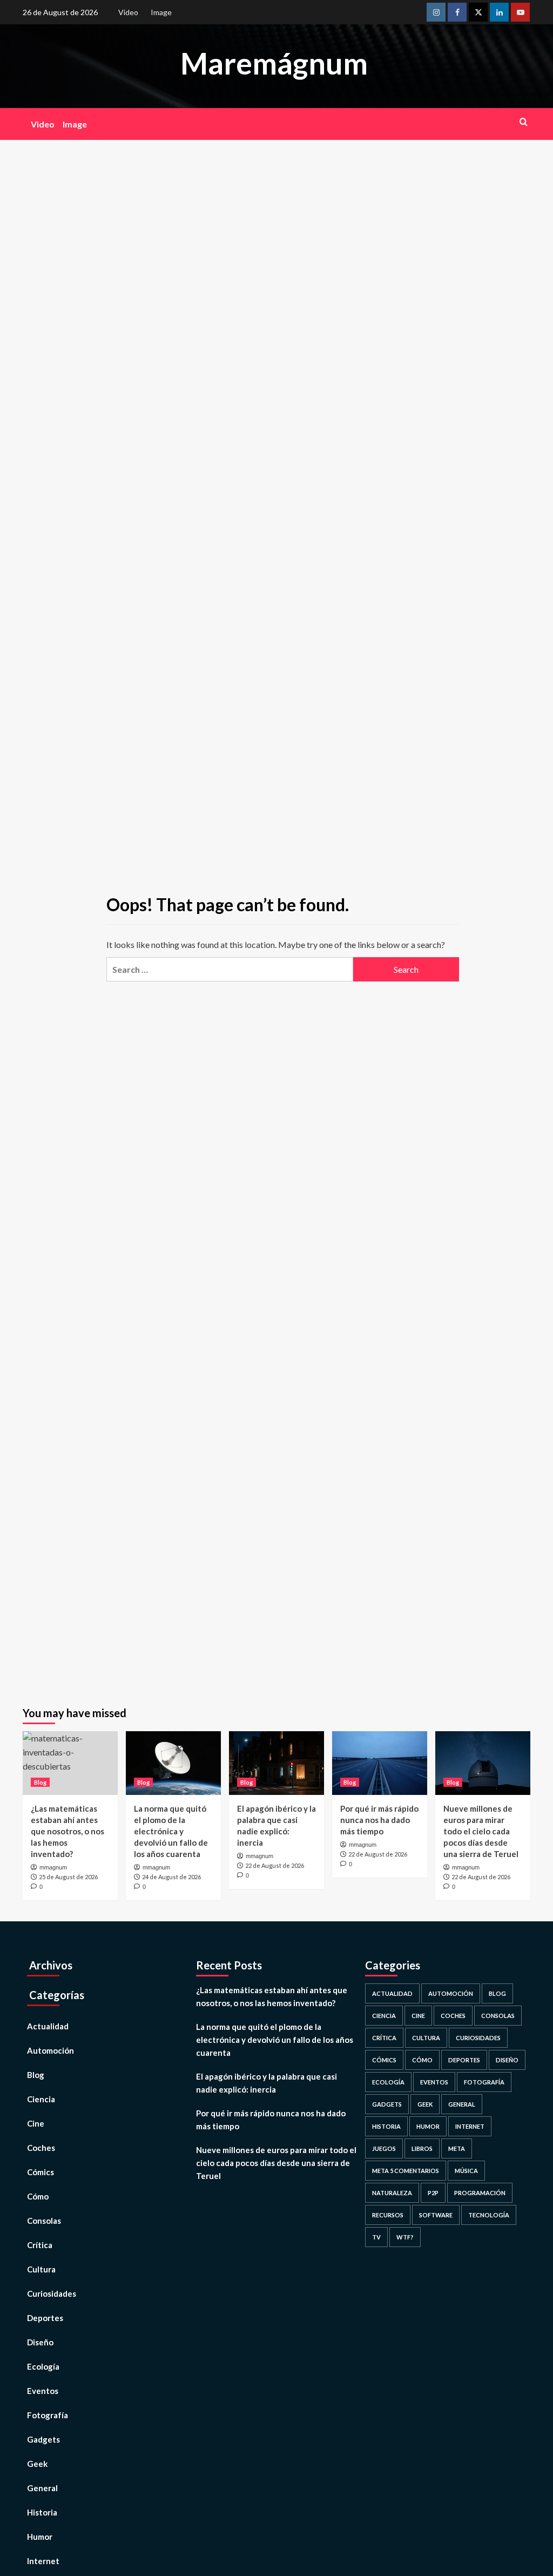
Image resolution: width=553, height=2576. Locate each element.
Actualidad (48, 2026)
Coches (41, 2148)
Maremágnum (274, 63)
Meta (457, 2148)
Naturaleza (392, 2193)
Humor (40, 2537)
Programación (480, 2193)
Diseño (40, 2342)
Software (436, 2215)
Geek (37, 2464)
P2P (433, 2193)
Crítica (40, 2245)
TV (376, 2237)
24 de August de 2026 (171, 1877)
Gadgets (43, 2439)
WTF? (405, 2237)
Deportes (45, 2318)
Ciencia (41, 2099)
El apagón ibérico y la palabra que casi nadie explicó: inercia (267, 2083)
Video (128, 12)
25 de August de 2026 (68, 1877)
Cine (36, 2123)
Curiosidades (52, 2293)
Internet (43, 2561)
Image (161, 12)
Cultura (41, 2269)
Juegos (384, 2148)
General (42, 2488)
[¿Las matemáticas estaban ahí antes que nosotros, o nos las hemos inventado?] (70, 1763)
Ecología (43, 2366)
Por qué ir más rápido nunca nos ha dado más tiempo (379, 1820)
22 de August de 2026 (275, 1865)
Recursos (388, 2215)
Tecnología (489, 2215)
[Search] (524, 122)
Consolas (44, 2221)
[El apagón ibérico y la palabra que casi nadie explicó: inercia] (276, 1763)
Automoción (50, 2050)
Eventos (43, 2391)
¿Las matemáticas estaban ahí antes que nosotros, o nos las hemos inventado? (68, 1831)
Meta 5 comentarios (406, 2171)
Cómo (38, 2196)
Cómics (41, 2172)
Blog (40, 1782)
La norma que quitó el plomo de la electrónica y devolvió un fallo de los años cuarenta (171, 1831)
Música (466, 2171)
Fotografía (48, 2415)
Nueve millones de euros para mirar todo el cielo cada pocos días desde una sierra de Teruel (481, 1831)
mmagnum (53, 1867)
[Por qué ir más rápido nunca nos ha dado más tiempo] (380, 1763)
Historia (42, 2512)
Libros (422, 2148)
